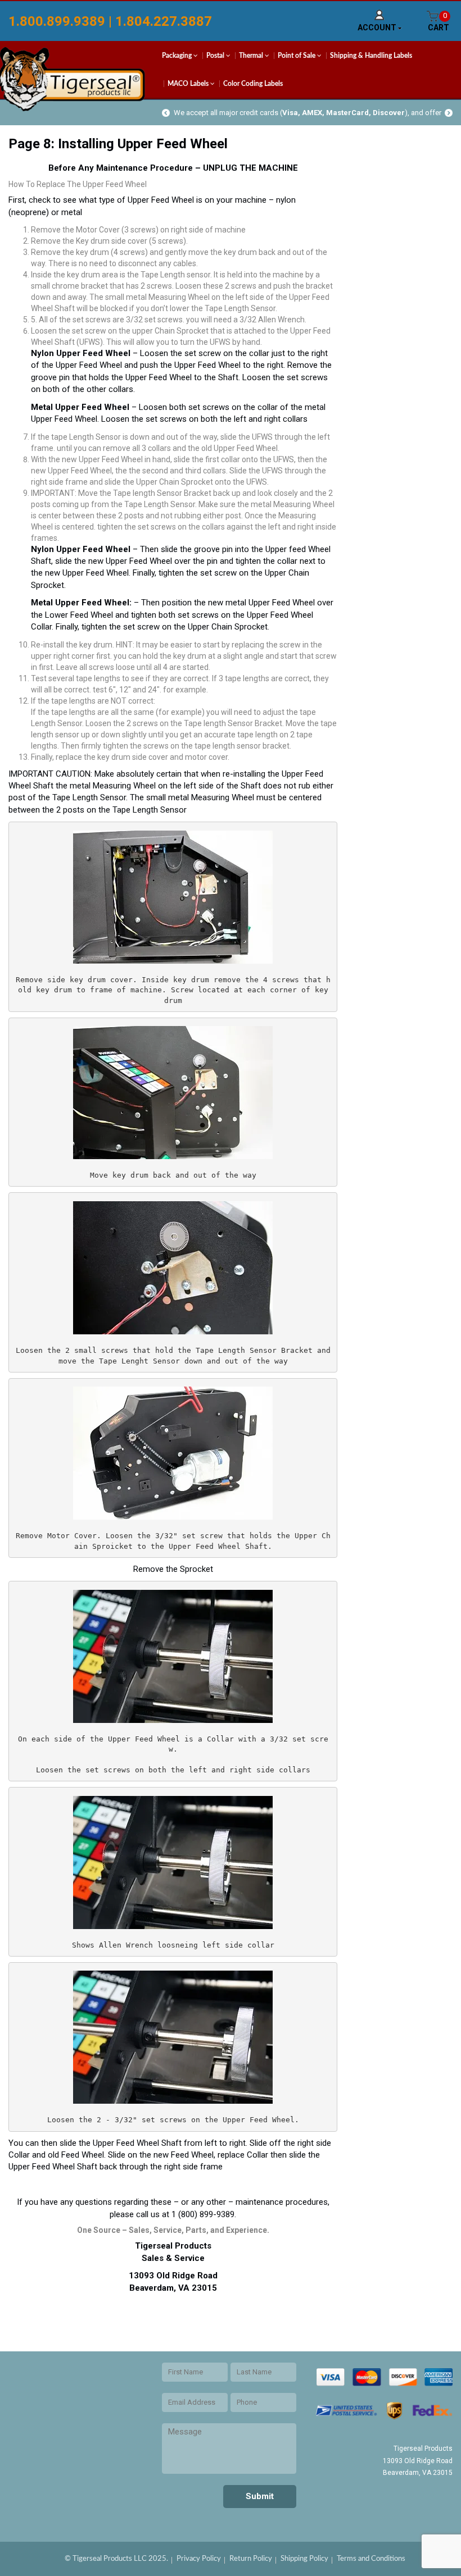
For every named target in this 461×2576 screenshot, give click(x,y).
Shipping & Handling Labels (371, 56)
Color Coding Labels (253, 84)
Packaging (178, 56)
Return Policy (251, 2559)
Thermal (252, 56)
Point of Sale (297, 56)
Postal (216, 56)
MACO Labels (189, 84)
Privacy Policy (199, 2559)
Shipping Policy (304, 2559)
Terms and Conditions (371, 2559)
